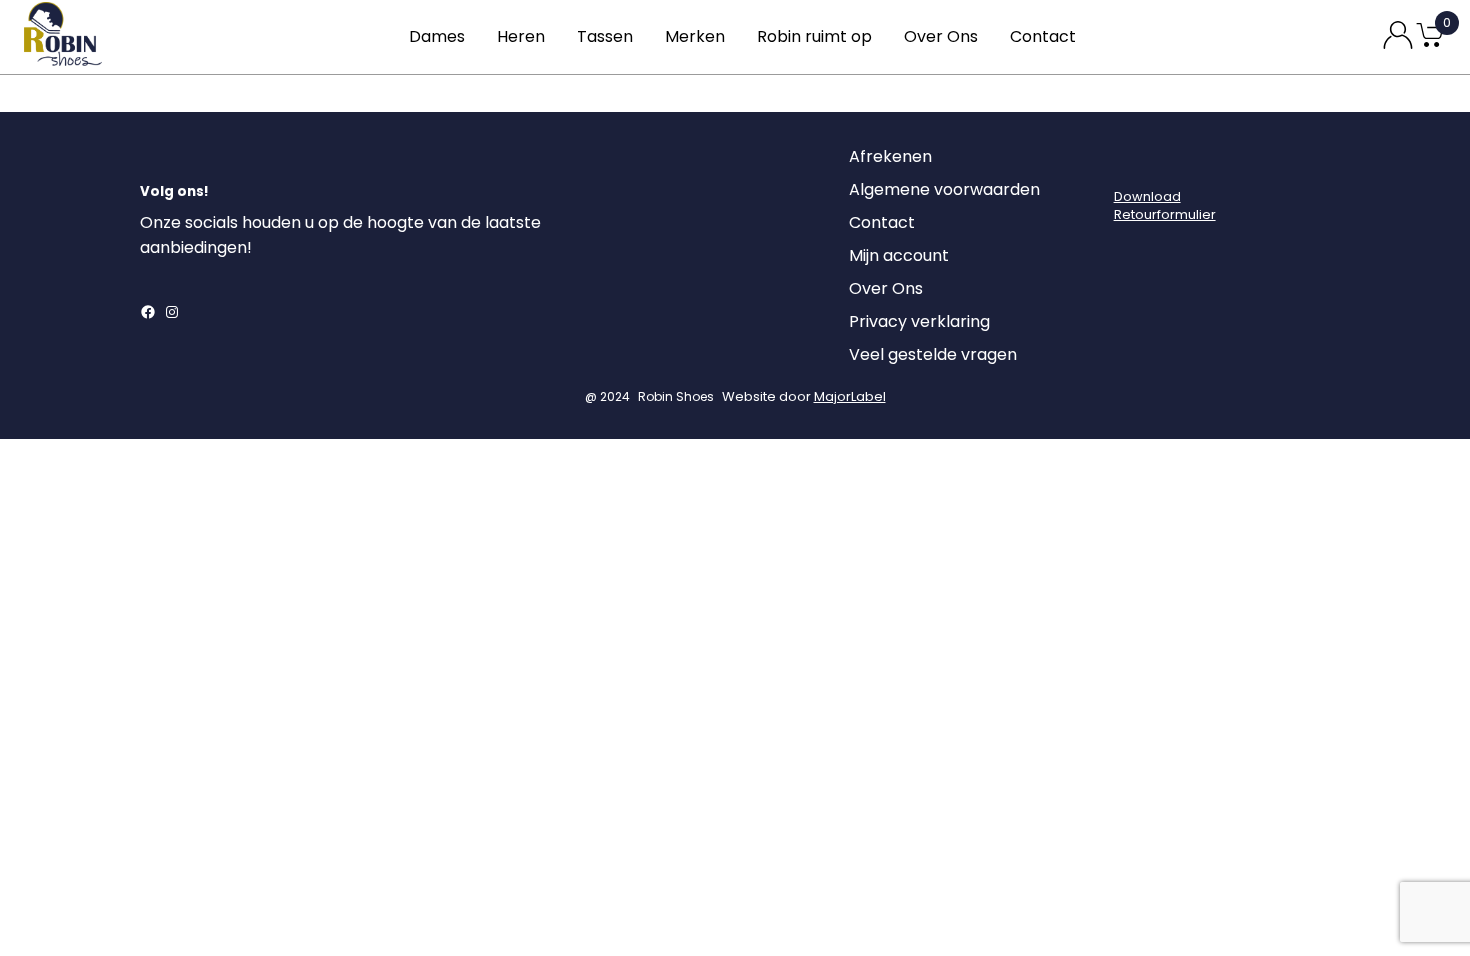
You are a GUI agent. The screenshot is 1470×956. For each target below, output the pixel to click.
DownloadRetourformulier (1165, 205)
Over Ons (941, 36)
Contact (1043, 36)
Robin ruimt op (814, 36)
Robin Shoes (676, 396)
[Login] (1132, 162)
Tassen (605, 36)
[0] (1430, 45)
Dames (437, 36)
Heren (521, 36)
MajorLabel (850, 396)
